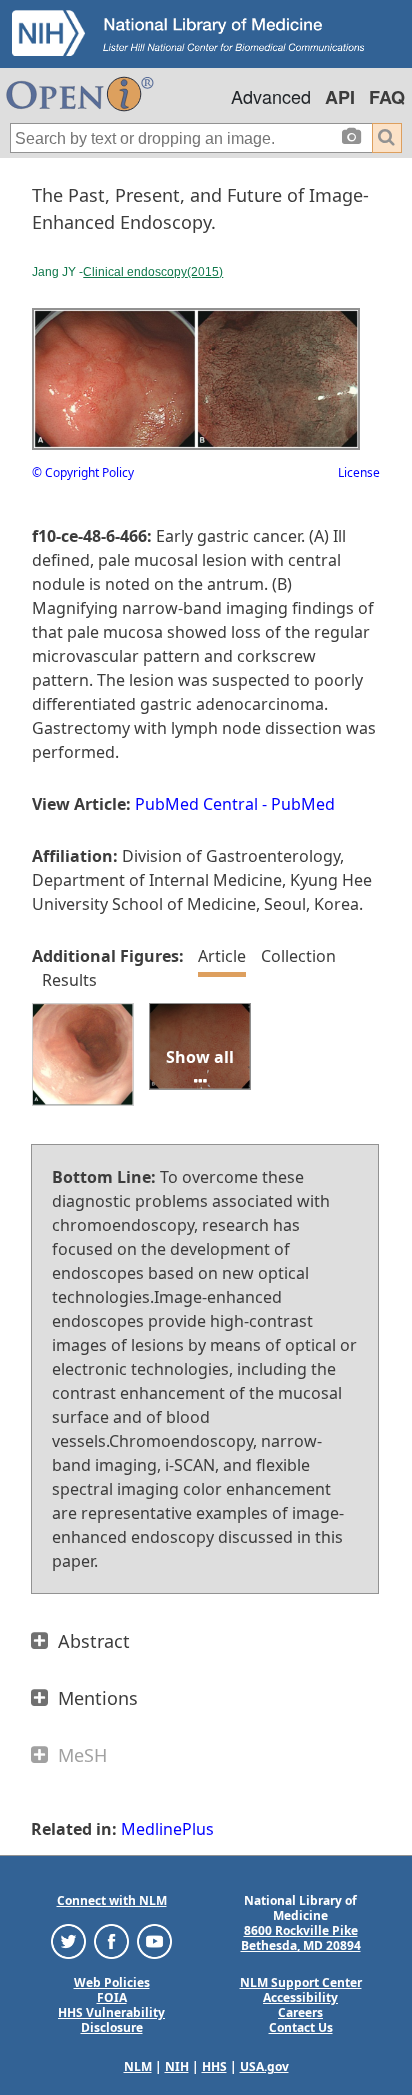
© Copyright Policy (83, 472)
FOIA (112, 1997)
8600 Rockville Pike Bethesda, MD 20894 (301, 1938)
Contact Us (301, 2027)
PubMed (303, 804)
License (359, 472)
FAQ (387, 97)
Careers (300, 2012)
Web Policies (112, 1982)
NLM (138, 2066)
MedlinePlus (167, 1829)
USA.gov (264, 2066)
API (340, 97)
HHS (214, 2066)
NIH (177, 2066)
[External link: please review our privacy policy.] (68, 1940)
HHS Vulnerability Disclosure (111, 2020)
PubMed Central (196, 804)
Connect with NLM (112, 1900)
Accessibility (300, 1997)
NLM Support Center (301, 1982)
